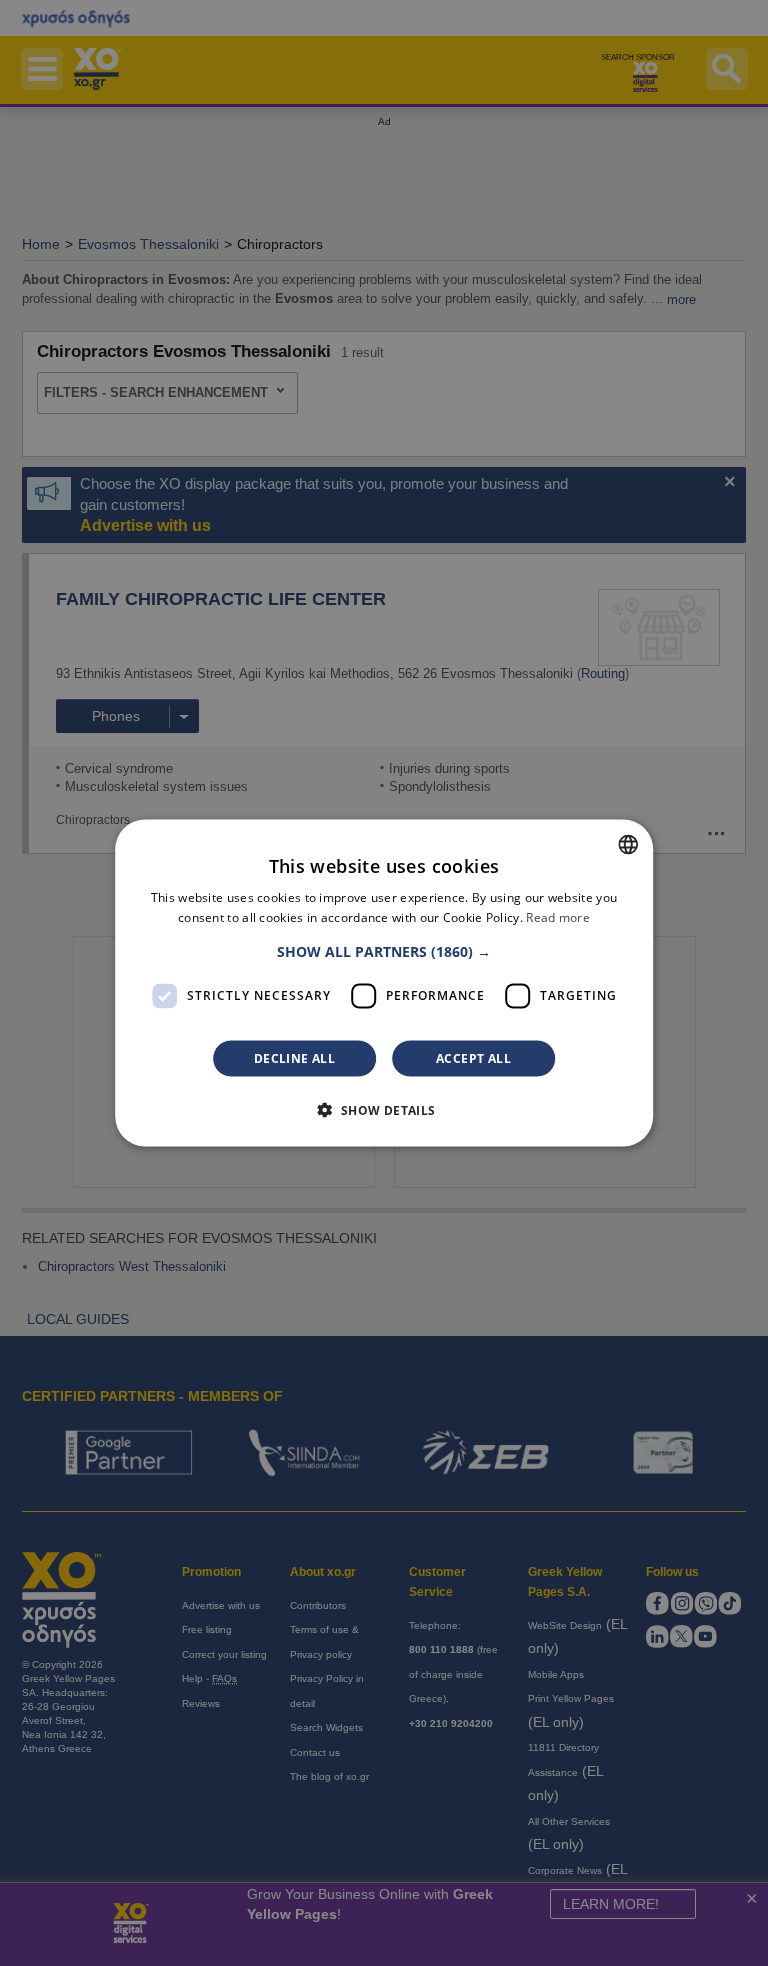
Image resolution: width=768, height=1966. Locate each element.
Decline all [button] (294, 1057)
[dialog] (384, 983)
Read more (558, 917)
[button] (384, 951)
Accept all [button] (473, 1057)
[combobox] (628, 845)
